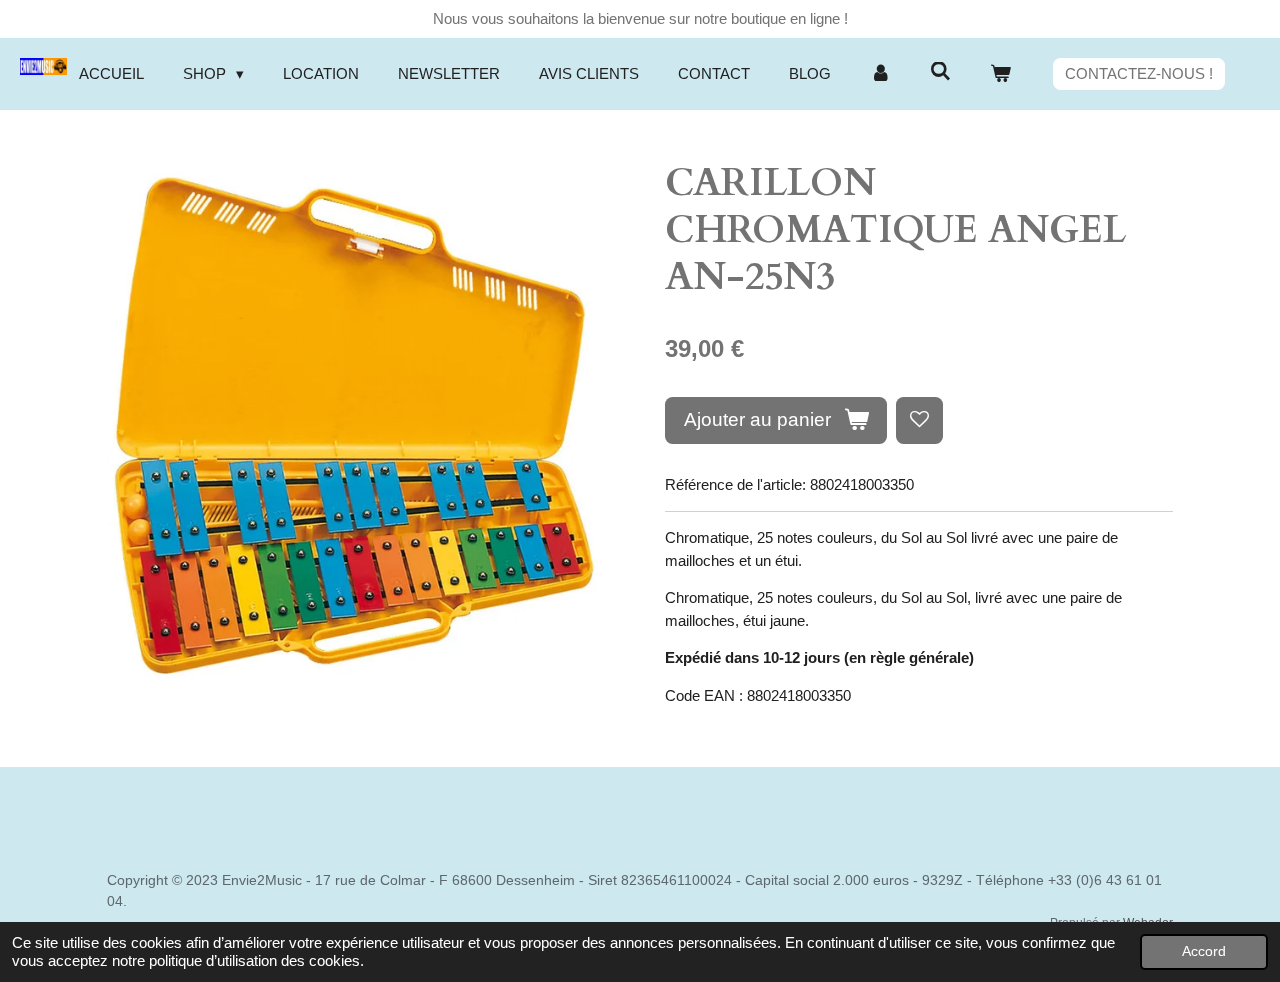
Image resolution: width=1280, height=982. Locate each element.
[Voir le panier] (1000, 74)
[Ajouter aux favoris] (919, 420)
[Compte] (880, 74)
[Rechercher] (940, 71)
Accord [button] (1204, 951)
